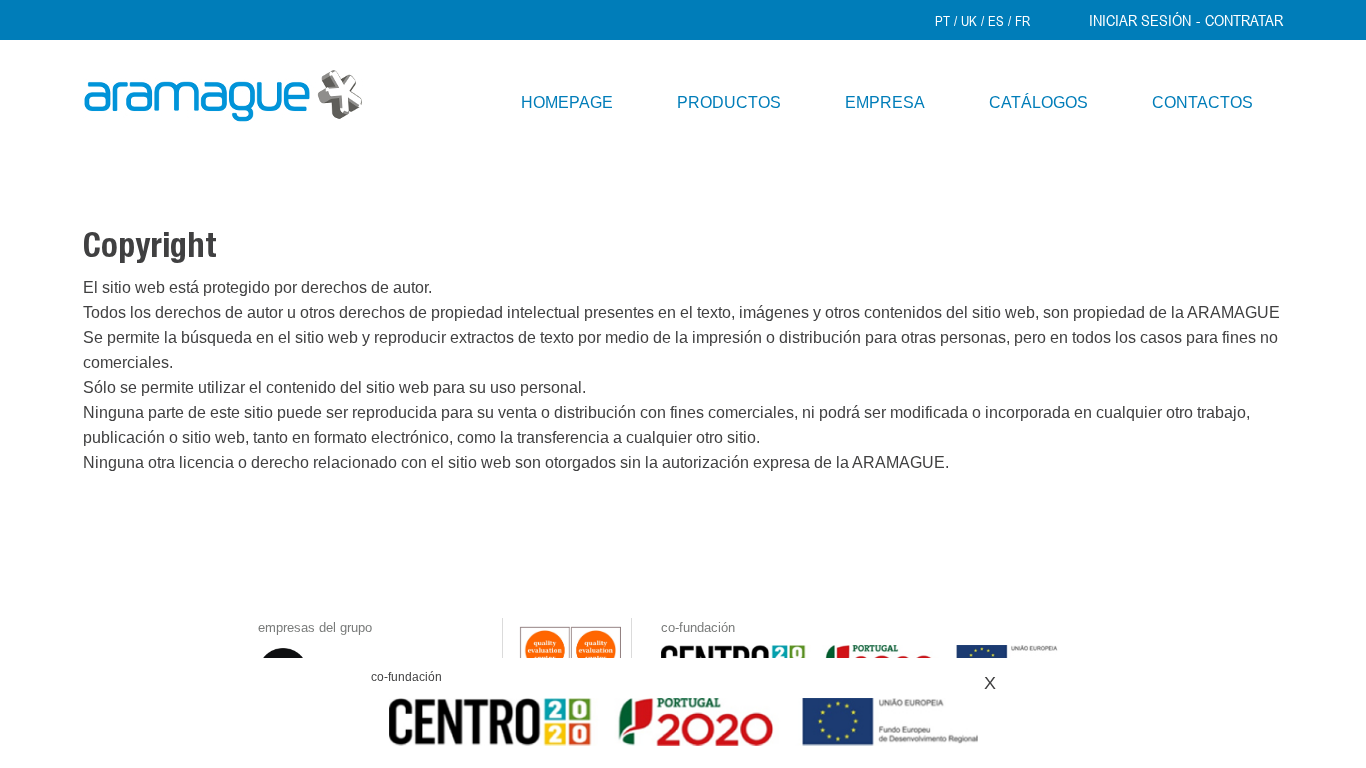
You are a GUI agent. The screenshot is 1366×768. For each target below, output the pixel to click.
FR (1022, 21)
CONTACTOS (1202, 102)
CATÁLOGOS (1038, 102)
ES (996, 21)
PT (942, 21)
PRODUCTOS (729, 102)
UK (969, 21)
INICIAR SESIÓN (1140, 20)
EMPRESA (885, 102)
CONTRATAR (1244, 20)
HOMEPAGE (567, 102)
